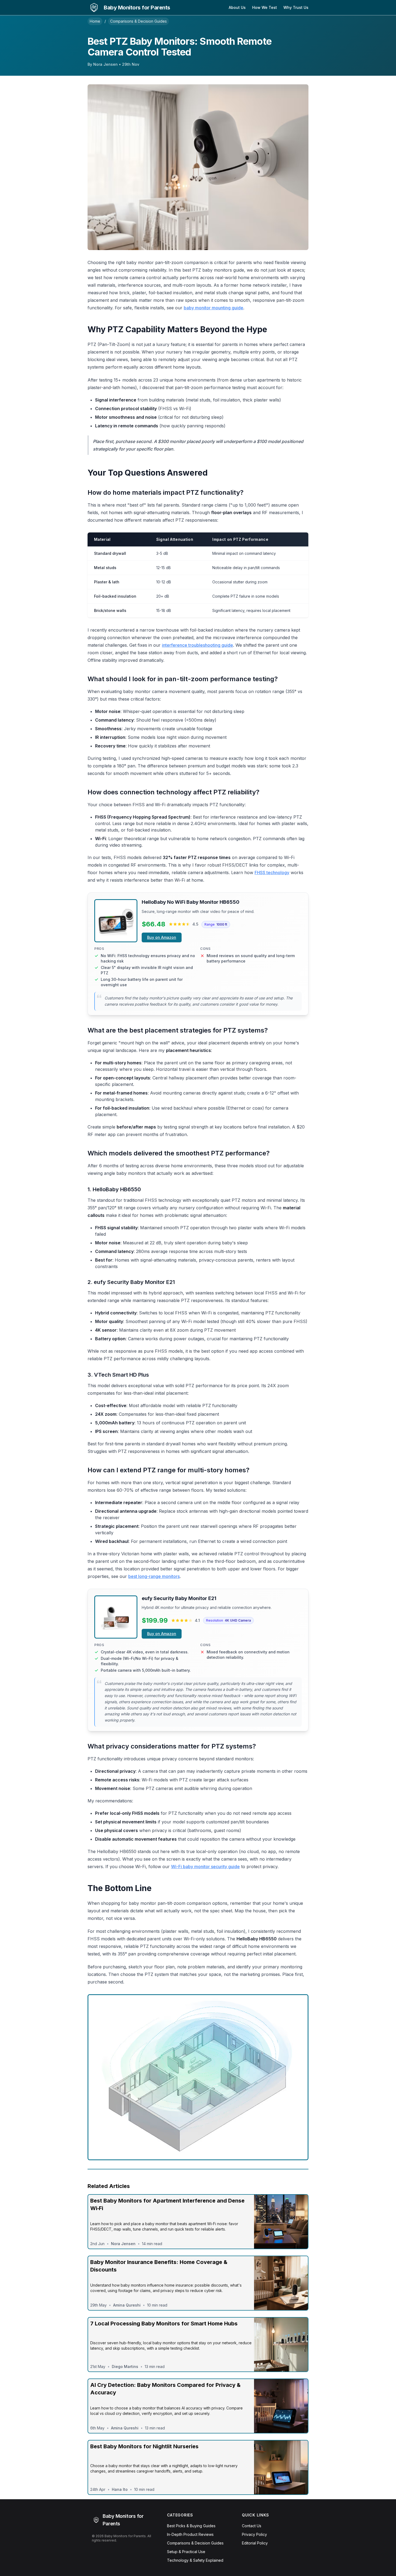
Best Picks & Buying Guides (191, 2526)
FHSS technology (272, 872)
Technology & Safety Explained (195, 2560)
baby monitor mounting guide (213, 308)
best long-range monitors (154, 1576)
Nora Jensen (105, 64)
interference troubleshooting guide (197, 645)
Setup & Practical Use (186, 2552)
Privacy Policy (254, 2534)
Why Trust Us (296, 7)
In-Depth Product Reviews (190, 2534)
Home (95, 21)
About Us (237, 7)
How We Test (265, 7)
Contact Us (252, 2526)
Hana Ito (120, 2489)
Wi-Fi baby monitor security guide (205, 1867)
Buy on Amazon (162, 937)
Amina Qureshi (127, 2305)
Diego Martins (125, 2366)
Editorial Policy (255, 2543)
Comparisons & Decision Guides (138, 21)
